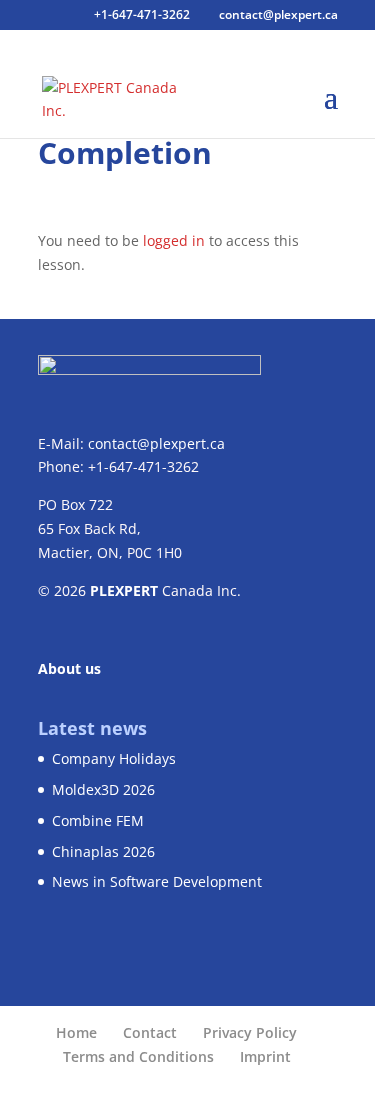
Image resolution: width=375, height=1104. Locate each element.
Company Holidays (114, 758)
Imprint (265, 1056)
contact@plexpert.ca (156, 443)
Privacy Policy (250, 1032)
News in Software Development (157, 881)
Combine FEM (98, 820)
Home (76, 1032)
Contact (150, 1032)
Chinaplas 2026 (103, 851)
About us (69, 668)
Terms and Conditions (138, 1056)
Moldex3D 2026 (103, 789)
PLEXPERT (124, 590)
